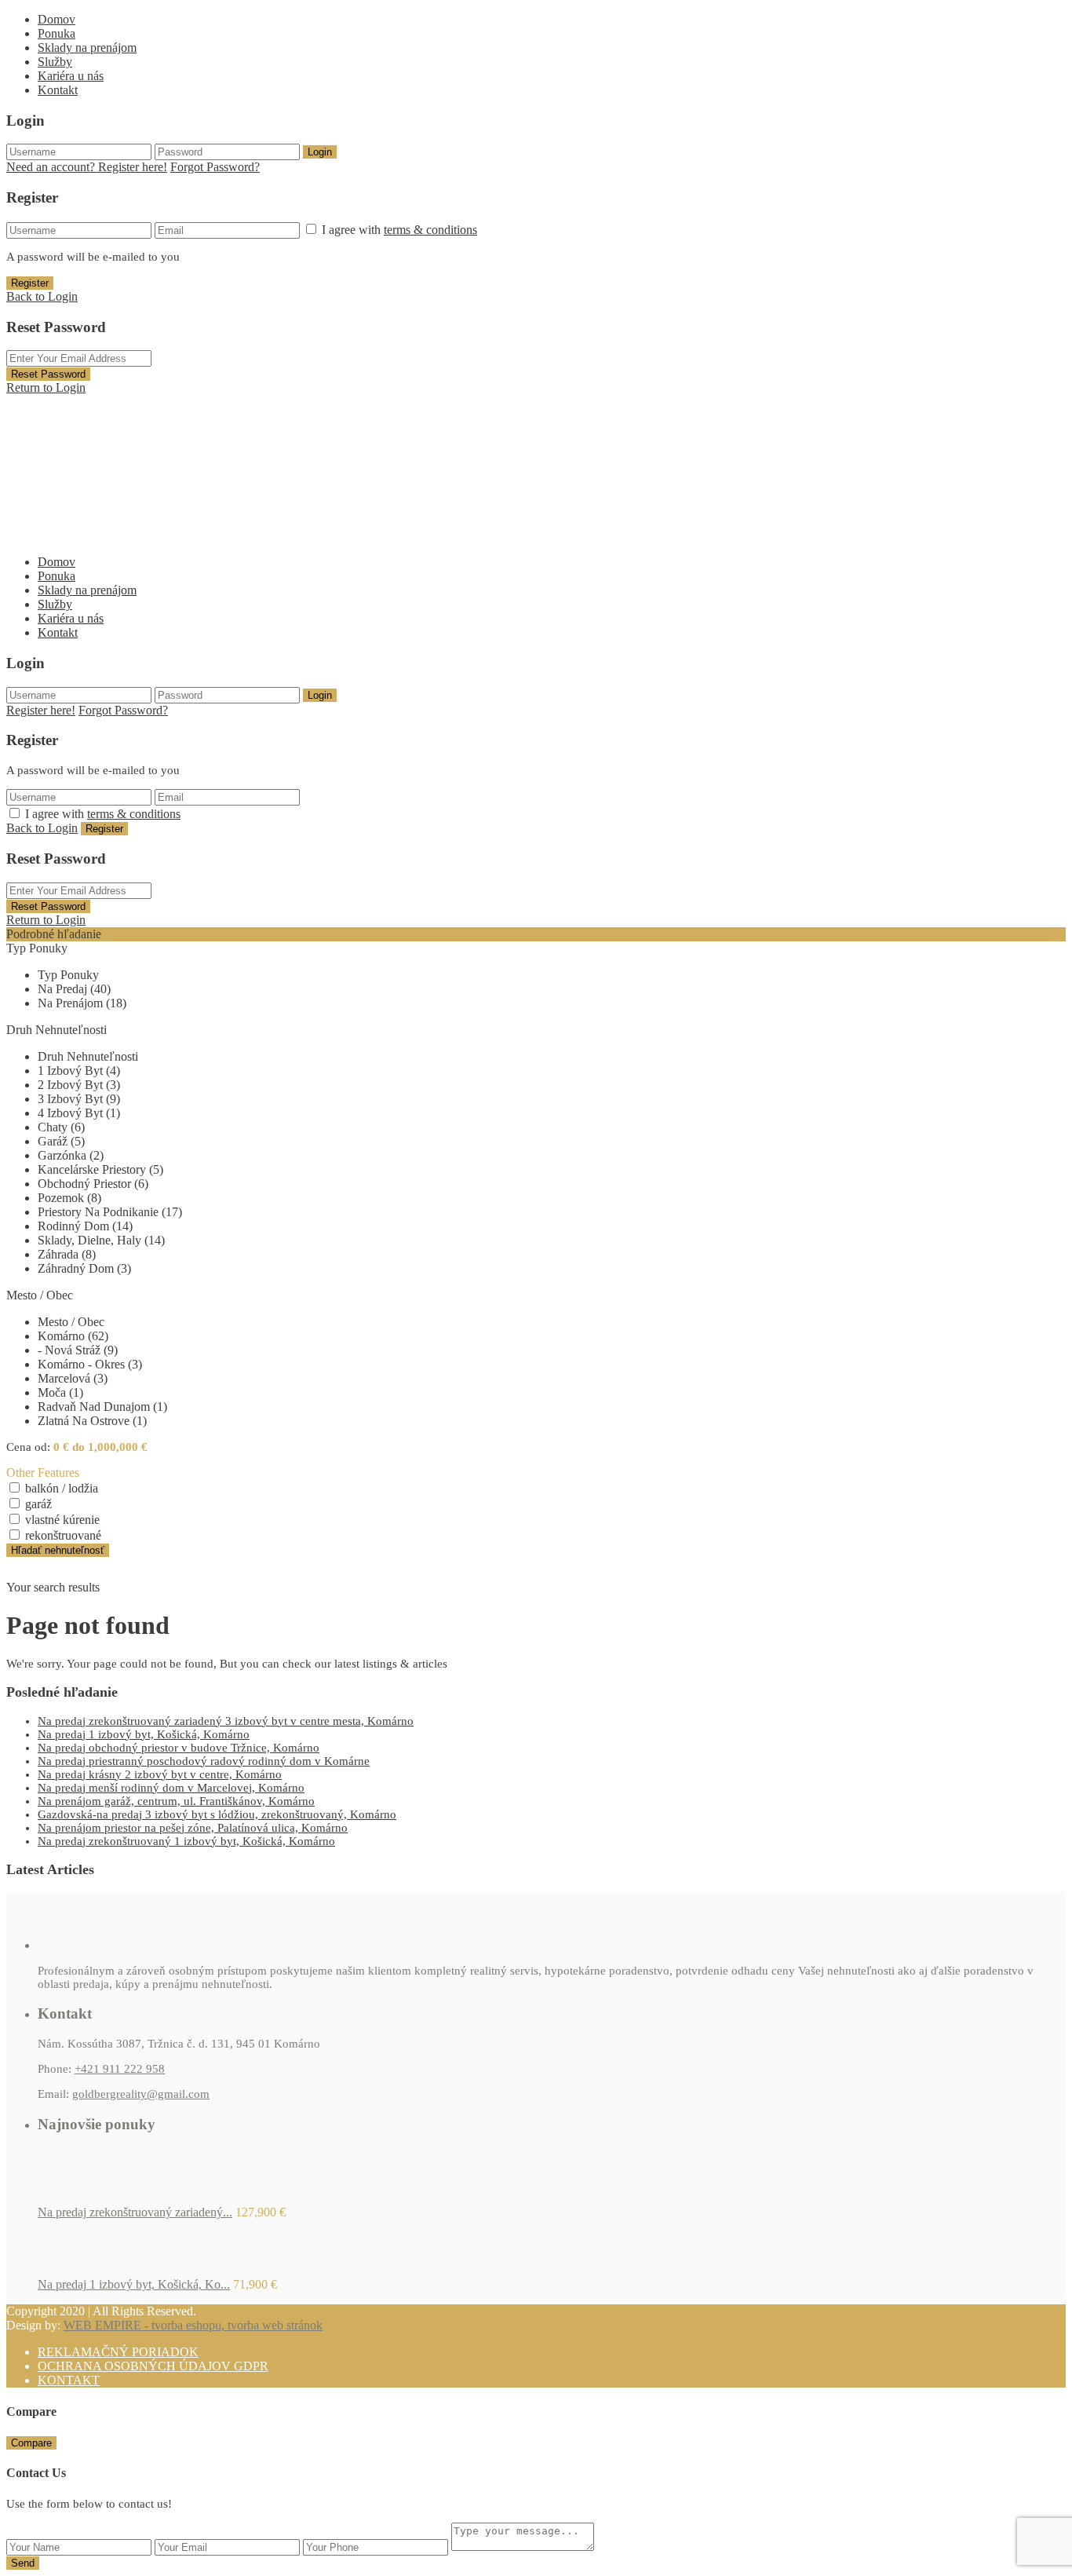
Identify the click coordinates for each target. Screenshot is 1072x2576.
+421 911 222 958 (120, 2069)
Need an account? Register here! (87, 167)
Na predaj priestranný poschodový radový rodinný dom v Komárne (204, 1761)
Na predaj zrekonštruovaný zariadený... (135, 2212)
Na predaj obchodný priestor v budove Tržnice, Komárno (179, 1748)
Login (320, 152)
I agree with (399, 230)
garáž (38, 1504)
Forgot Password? (215, 167)
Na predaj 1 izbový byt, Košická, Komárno (144, 1734)
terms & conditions (430, 230)
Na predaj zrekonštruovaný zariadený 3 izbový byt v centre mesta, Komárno (226, 1721)
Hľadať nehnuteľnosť (58, 1550)
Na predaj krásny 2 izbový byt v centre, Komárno (160, 1774)
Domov (57, 19)
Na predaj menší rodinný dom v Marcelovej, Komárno (171, 1788)
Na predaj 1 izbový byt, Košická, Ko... (134, 2284)
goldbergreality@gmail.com (141, 2094)
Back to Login (42, 296)
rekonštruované (63, 1535)
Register (30, 283)
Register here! (41, 710)
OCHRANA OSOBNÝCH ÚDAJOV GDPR (153, 2366)
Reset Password (48, 374)
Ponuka (57, 33)
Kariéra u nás (71, 76)
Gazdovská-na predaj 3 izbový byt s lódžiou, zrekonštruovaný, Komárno (217, 1814)
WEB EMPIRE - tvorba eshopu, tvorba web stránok (193, 2325)
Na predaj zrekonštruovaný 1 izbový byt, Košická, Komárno (186, 1841)
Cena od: (28, 1447)
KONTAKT (69, 2380)
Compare (31, 2443)
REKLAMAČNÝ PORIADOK (118, 2352)
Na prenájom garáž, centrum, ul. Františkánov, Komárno (176, 1801)
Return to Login (46, 387)
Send (23, 2563)
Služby (55, 62)
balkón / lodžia (62, 1488)
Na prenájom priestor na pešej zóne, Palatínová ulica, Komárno (193, 1828)
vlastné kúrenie (62, 1520)
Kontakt (58, 90)
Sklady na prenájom (87, 48)
